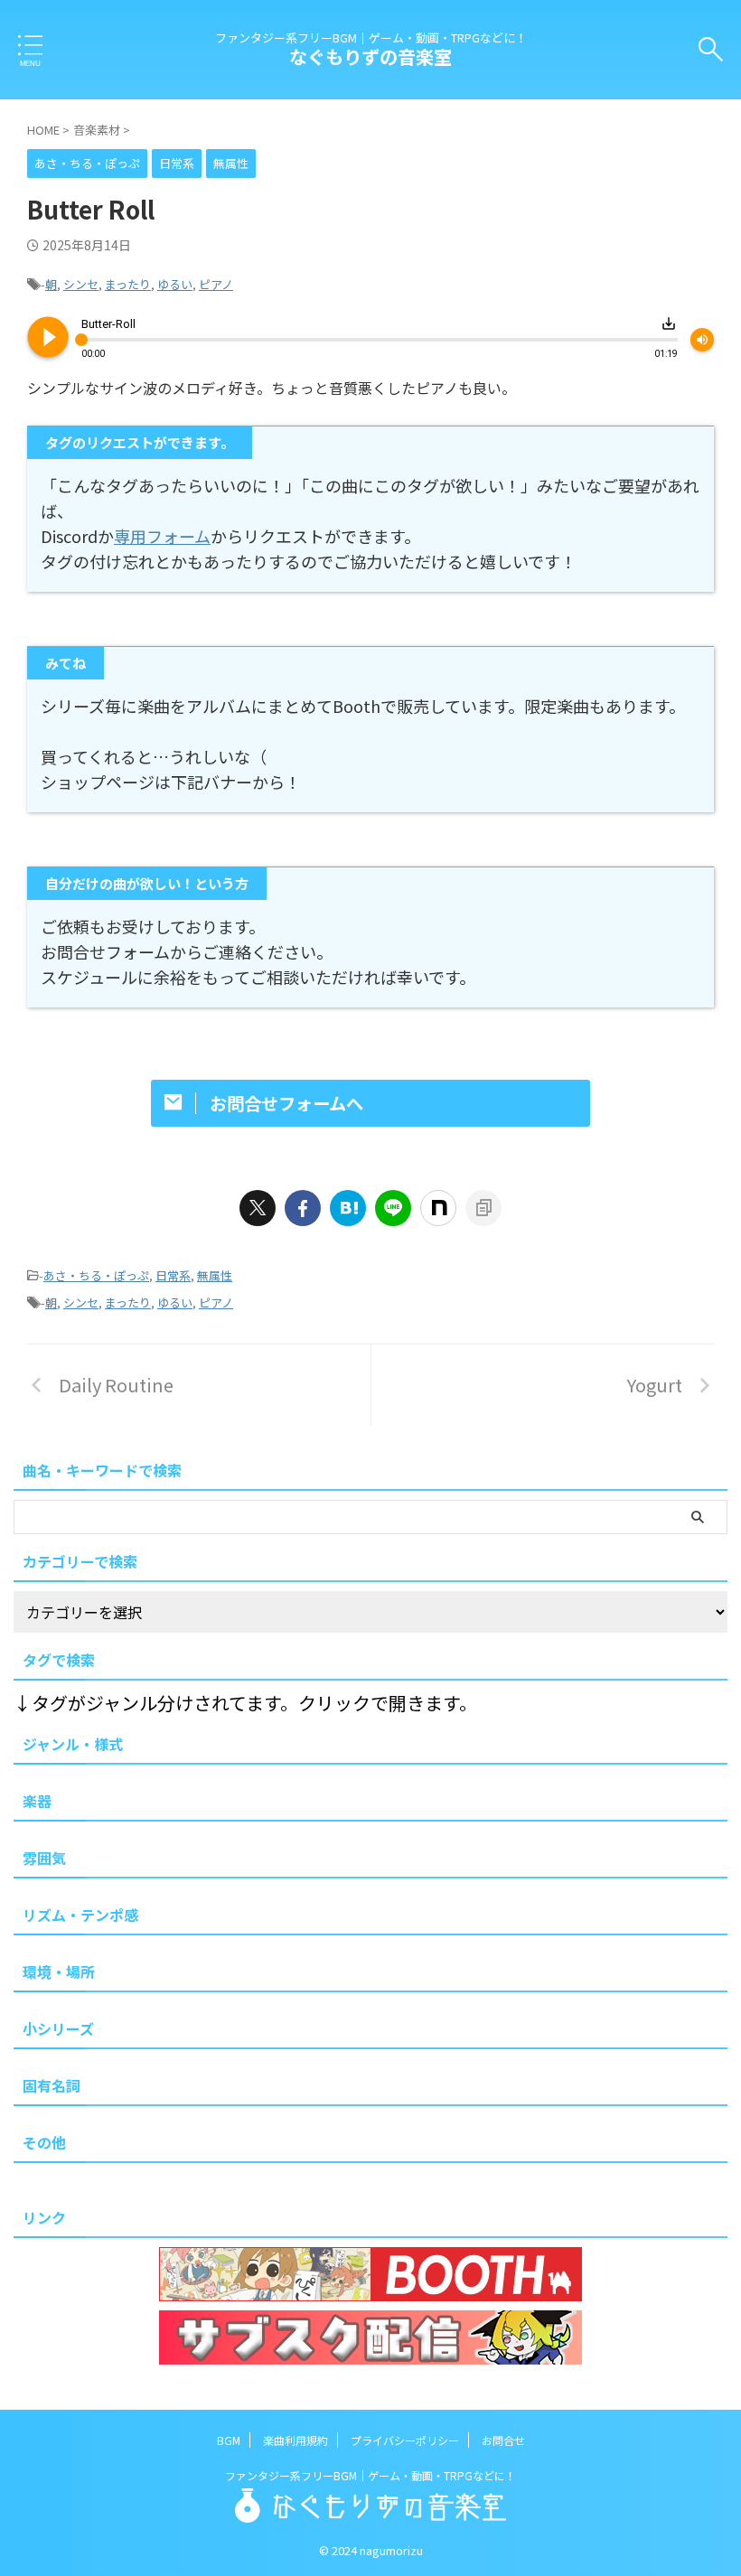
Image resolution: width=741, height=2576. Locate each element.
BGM (229, 2440)
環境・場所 (59, 1972)
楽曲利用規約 (295, 2440)
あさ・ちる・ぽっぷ (96, 1275)
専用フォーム (162, 536)
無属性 (215, 1275)
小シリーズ (58, 2028)
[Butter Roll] (348, 1208)
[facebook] (303, 1208)
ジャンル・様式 (73, 1744)
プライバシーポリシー (405, 2440)
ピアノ (216, 284)
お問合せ (503, 2440)
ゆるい (175, 284)
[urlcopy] (483, 1208)
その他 (44, 2142)
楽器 (37, 1801)
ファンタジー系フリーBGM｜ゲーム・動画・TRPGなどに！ (370, 2475)
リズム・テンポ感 (80, 1915)
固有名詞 (52, 2085)
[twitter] (258, 1208)
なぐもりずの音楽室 (370, 56)
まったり (128, 284)
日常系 (173, 1275)
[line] (393, 1208)
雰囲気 (44, 1858)
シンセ (81, 284)
